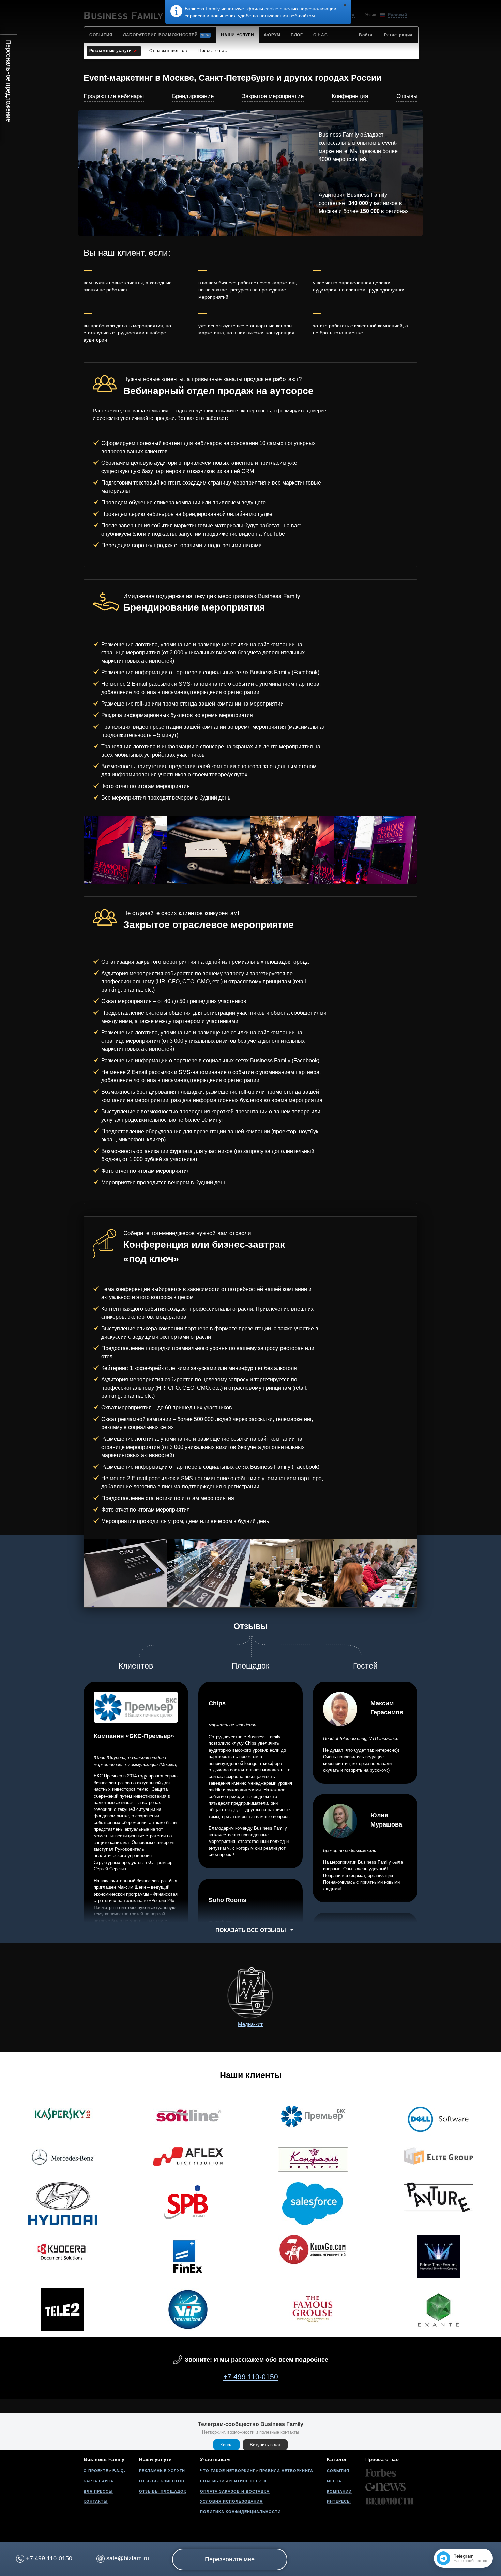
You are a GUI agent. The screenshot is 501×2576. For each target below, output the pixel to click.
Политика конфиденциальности (240, 2512)
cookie (271, 9)
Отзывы (407, 96)
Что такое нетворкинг (228, 2471)
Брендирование (193, 96)
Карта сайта (98, 2481)
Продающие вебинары (114, 96)
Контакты (96, 2501)
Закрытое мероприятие (273, 96)
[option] (126, 850)
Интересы (339, 2501)
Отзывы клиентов (162, 2481)
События (338, 2471)
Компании (339, 2491)
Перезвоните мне (230, 2559)
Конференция (350, 96)
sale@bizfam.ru (128, 2558)
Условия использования (231, 2501)
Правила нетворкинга (286, 2471)
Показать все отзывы (251, 1930)
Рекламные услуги (162, 2471)
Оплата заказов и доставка (235, 2491)
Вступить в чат (265, 2445)
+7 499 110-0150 (251, 2377)
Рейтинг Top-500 (248, 2481)
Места (334, 2481)
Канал (226, 2445)
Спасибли (212, 2481)
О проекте (96, 2471)
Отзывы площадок (163, 2491)
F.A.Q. (119, 2471)
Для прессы (98, 2491)
